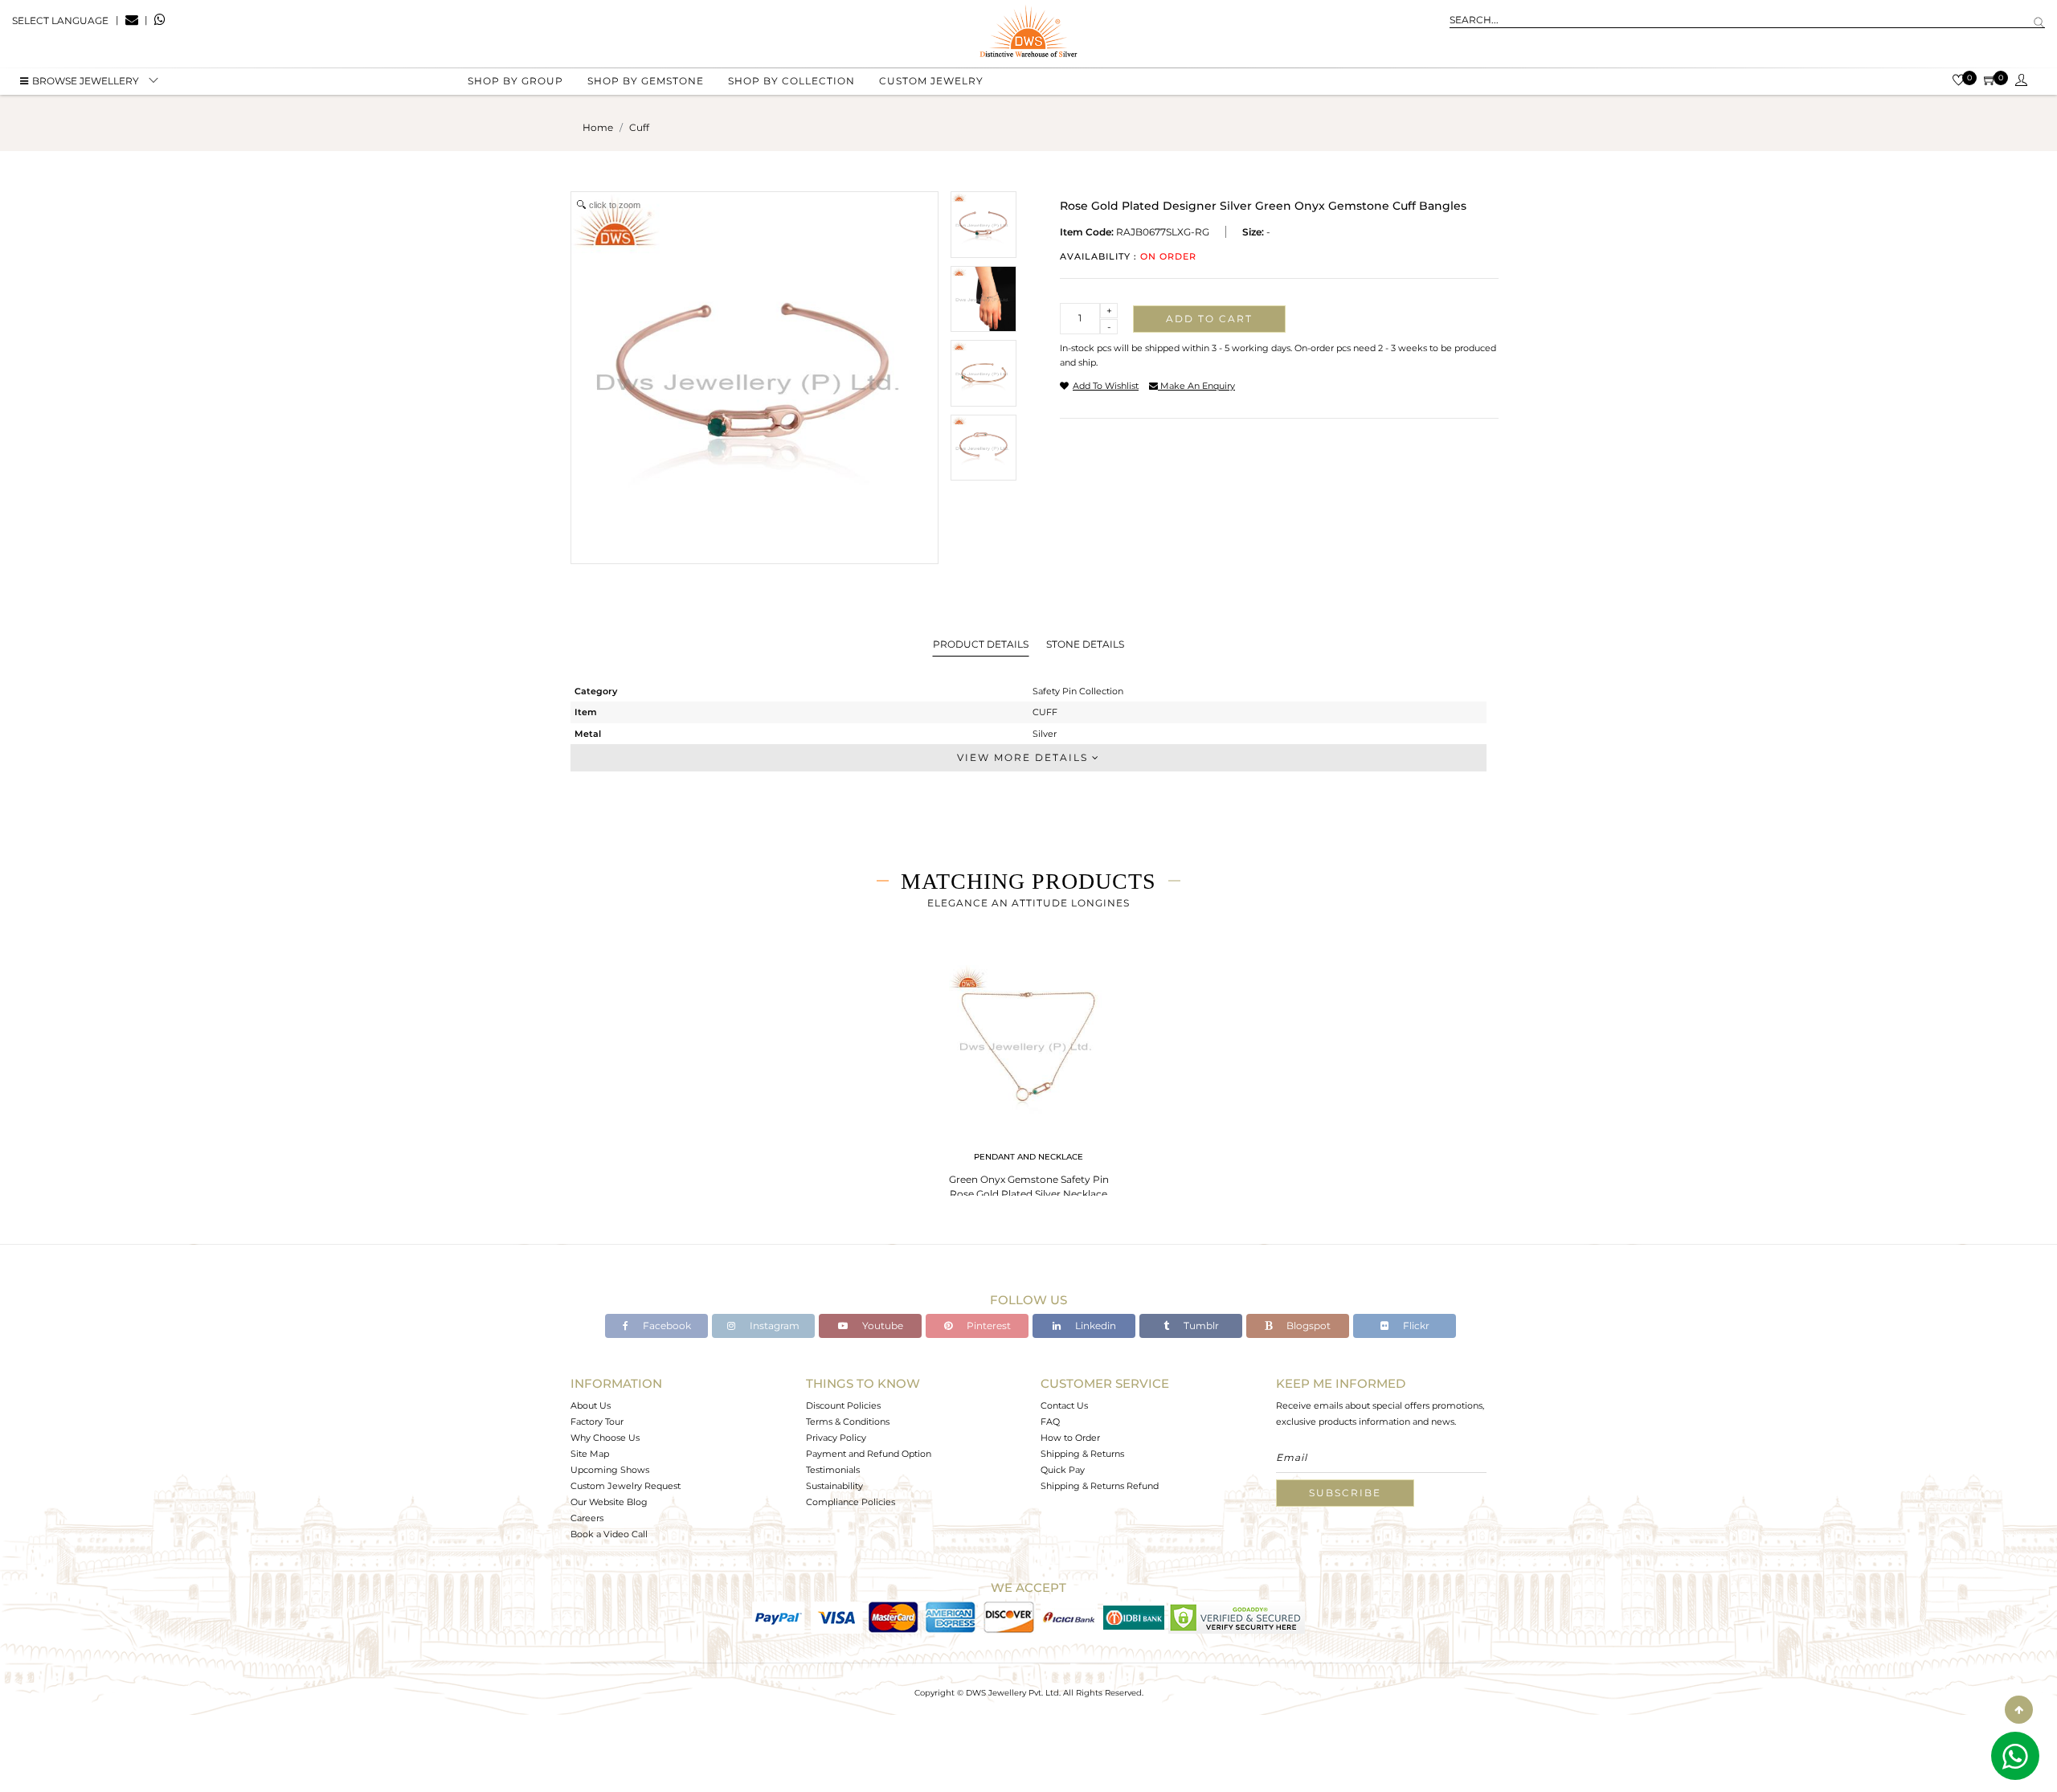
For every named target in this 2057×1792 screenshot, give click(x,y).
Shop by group (515, 81)
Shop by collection (791, 81)
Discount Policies (843, 1405)
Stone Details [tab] (1085, 644)
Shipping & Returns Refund (1100, 1486)
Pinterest (988, 1326)
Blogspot (1307, 1326)
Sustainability (834, 1486)
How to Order (1070, 1438)
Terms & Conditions (848, 1422)
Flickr (1415, 1326)
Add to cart (1209, 319)
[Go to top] (2019, 1710)
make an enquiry (1196, 386)
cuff (639, 127)
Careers (587, 1518)
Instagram (773, 1326)
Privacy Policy (836, 1438)
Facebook (666, 1326)
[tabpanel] (1028, 1077)
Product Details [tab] (981, 644)
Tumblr (1200, 1326)
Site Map (590, 1454)
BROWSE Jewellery (86, 81)
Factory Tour (597, 1422)
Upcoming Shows (610, 1470)
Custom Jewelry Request (626, 1486)
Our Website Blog (609, 1502)
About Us (591, 1405)
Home (598, 127)
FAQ (1050, 1422)
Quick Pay (1063, 1470)
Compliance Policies (851, 1502)
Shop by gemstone (646, 81)
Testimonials (833, 1470)
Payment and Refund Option (869, 1454)
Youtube (881, 1326)
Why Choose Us (605, 1438)
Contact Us (1064, 1405)
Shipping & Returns (1082, 1454)
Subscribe (1345, 1493)
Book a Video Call (609, 1534)
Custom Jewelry (931, 81)
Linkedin (1094, 1326)
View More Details (1024, 757)
